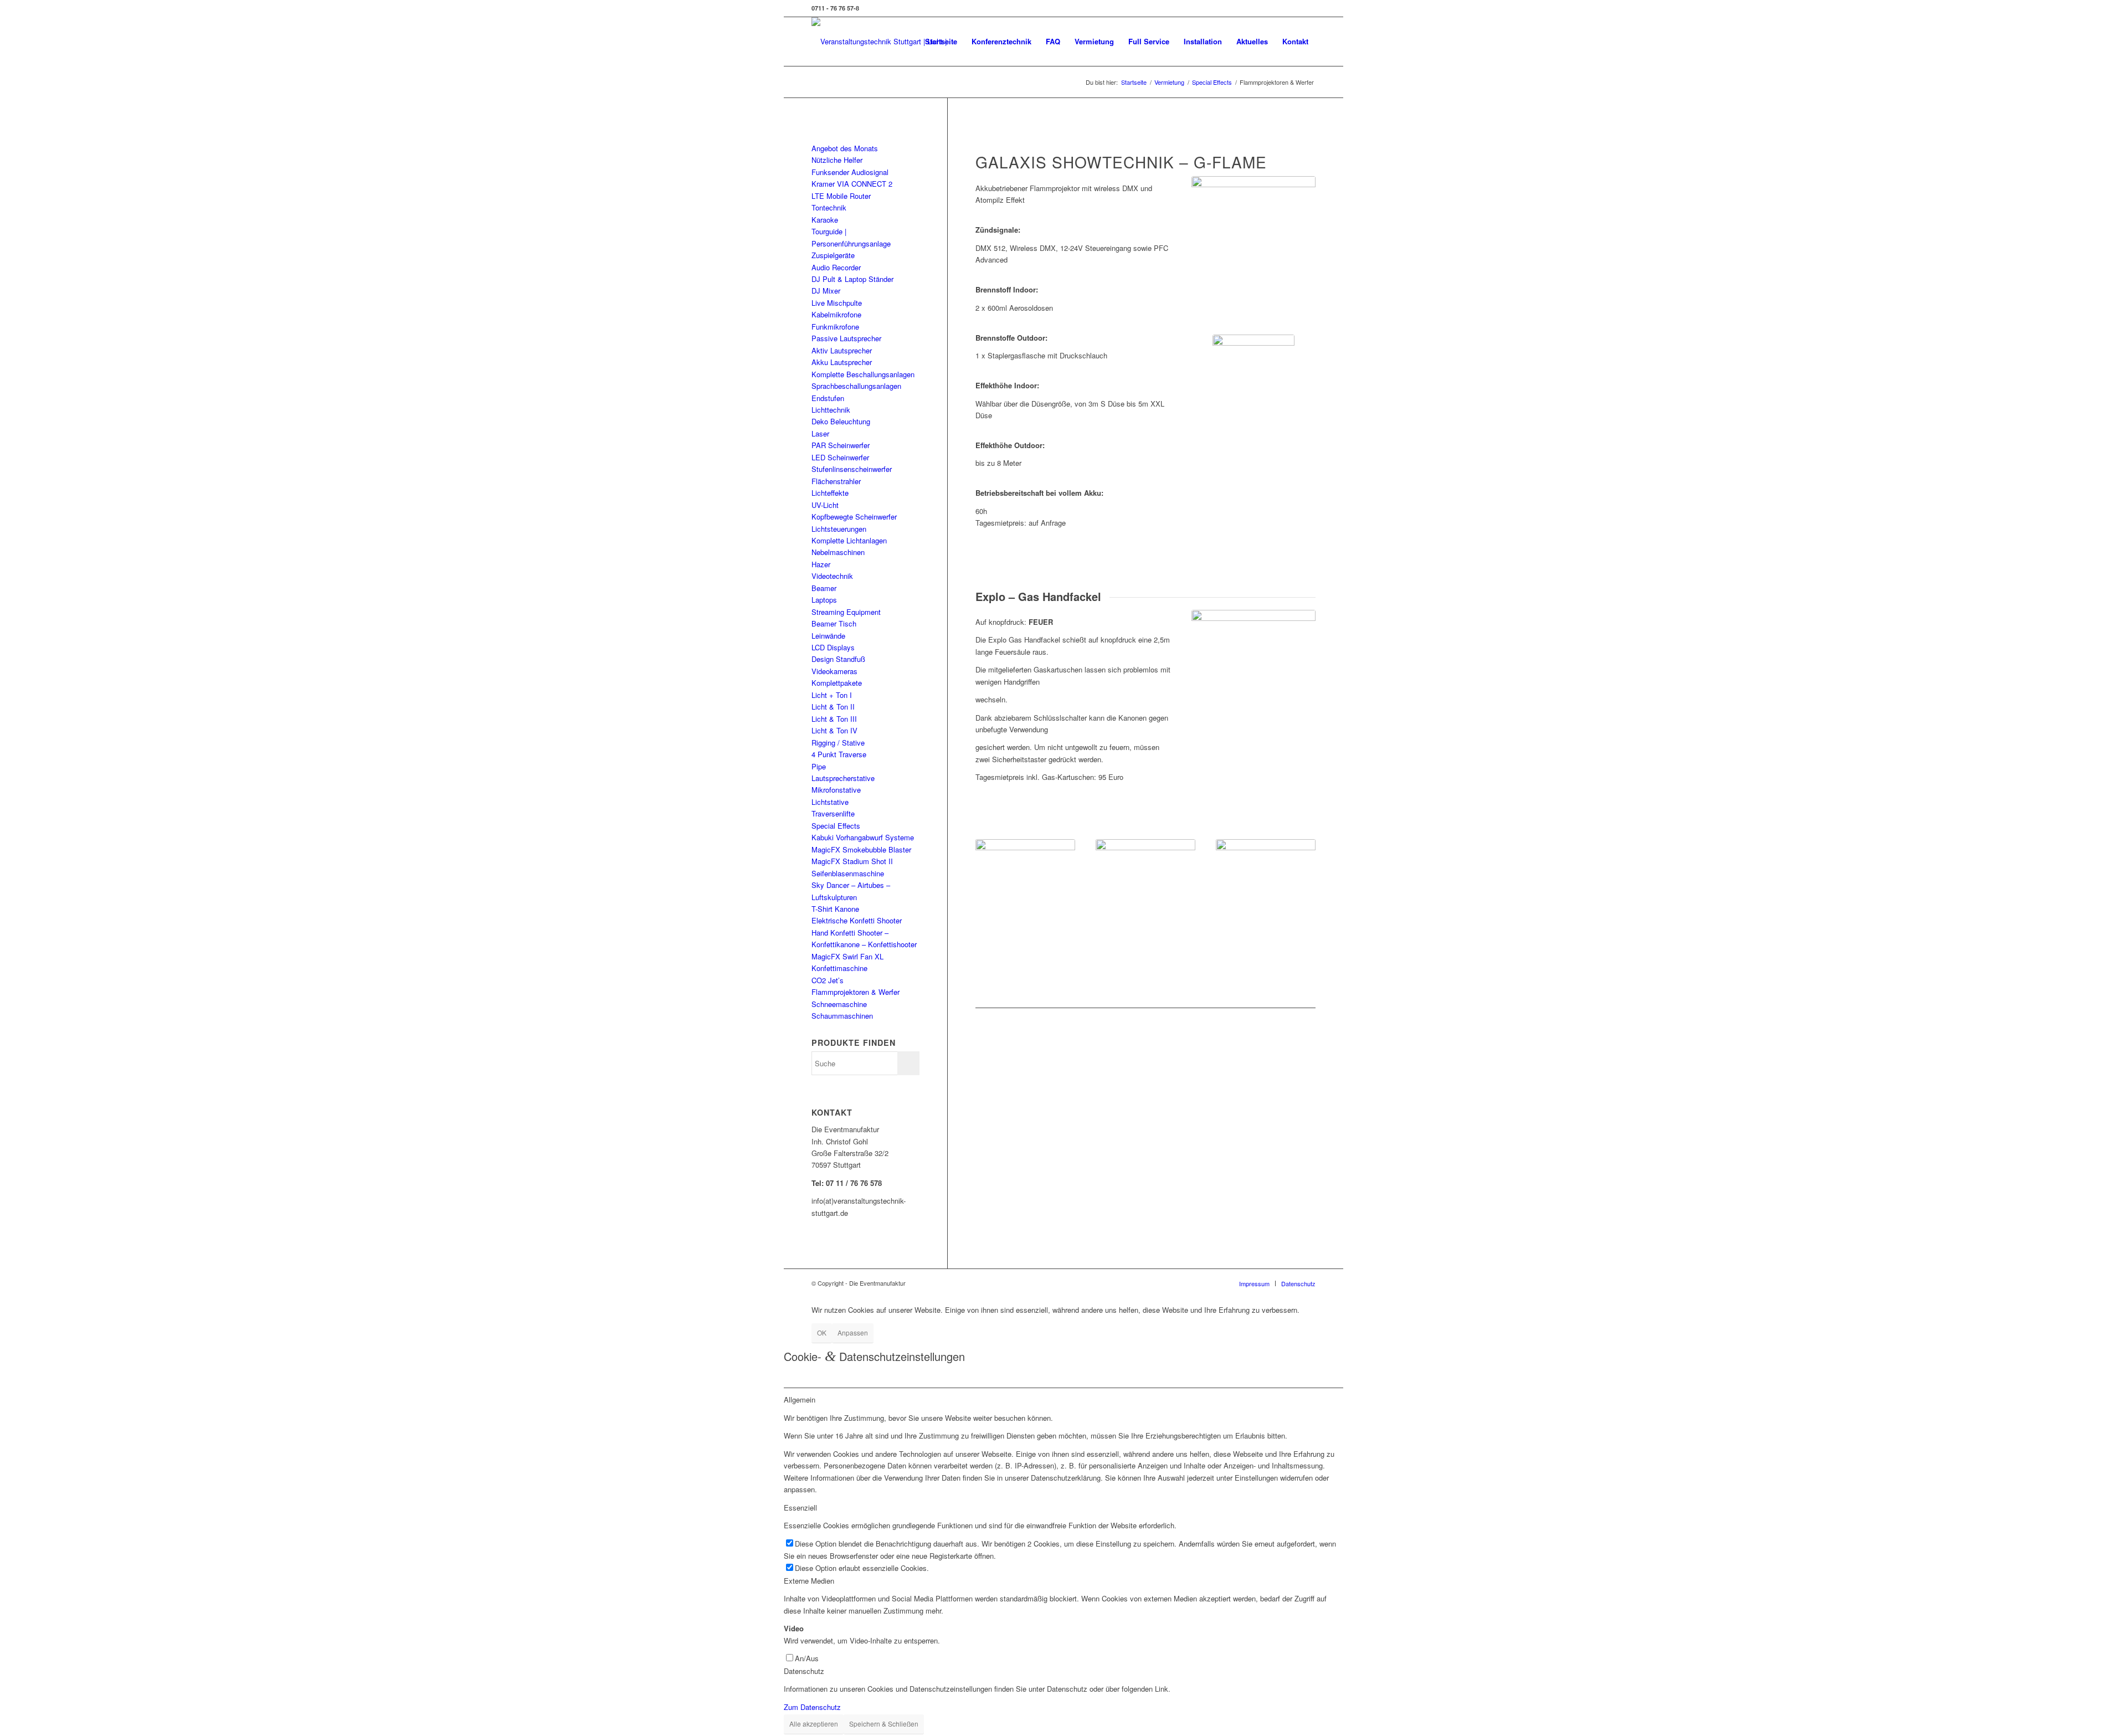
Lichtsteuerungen (839, 529)
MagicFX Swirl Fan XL (847, 956)
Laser (820, 433)
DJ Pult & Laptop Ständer (852, 279)
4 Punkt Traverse (839, 754)
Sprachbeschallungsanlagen (856, 386)
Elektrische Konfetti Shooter (857, 920)
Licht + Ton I (832, 695)
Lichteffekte (830, 493)
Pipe (819, 766)
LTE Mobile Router (841, 196)
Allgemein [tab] (800, 1399)
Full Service (1149, 41)
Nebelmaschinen (838, 552)
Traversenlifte (833, 813)
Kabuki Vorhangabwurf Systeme (863, 837)
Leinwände (828, 636)
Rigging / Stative (838, 743)
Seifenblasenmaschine (848, 873)
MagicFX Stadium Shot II (852, 861)
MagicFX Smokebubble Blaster (861, 849)
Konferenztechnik (1001, 41)
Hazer (821, 564)
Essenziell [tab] (800, 1508)
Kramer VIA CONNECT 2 (852, 184)
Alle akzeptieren (814, 1724)
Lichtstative (830, 802)
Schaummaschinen (842, 1016)
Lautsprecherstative (843, 778)
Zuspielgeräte (833, 255)
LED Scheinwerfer (840, 457)
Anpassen (853, 1332)
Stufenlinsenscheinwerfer (852, 469)
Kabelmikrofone (836, 314)
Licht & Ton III (834, 719)
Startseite (941, 41)
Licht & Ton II (833, 707)
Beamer (824, 588)
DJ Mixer (826, 291)
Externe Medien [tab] (809, 1581)
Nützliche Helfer (837, 160)
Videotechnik (832, 576)
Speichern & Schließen (884, 1724)
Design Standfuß (838, 659)
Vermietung (1094, 41)
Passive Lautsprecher (846, 338)
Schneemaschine (839, 1004)
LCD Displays (833, 647)
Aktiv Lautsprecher (842, 350)
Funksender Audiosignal (850, 172)
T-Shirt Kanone (835, 909)
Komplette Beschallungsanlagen (863, 374)
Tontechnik (829, 207)
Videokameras (834, 671)
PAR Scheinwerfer (841, 445)
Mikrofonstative (836, 790)
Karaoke (825, 220)
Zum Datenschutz (812, 1707)
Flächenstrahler (836, 481)
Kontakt (1295, 41)
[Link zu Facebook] (1307, 8)
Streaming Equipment (846, 612)
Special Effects (836, 826)
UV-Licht (825, 505)
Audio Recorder (836, 267)
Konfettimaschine (839, 968)
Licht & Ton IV (834, 730)
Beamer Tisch (834, 623)
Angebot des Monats (845, 148)
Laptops (824, 600)
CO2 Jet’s (828, 980)
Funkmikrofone (835, 327)
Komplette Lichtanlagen (849, 540)
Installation (1203, 41)
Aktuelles (1252, 41)
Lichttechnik (831, 410)
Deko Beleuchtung (841, 421)
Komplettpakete (837, 683)
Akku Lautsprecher (842, 362)
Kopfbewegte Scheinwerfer (854, 517)
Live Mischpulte (837, 303)
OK (822, 1332)
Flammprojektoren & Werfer (856, 992)
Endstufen (828, 398)
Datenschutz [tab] (804, 1671)
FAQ (1053, 41)
